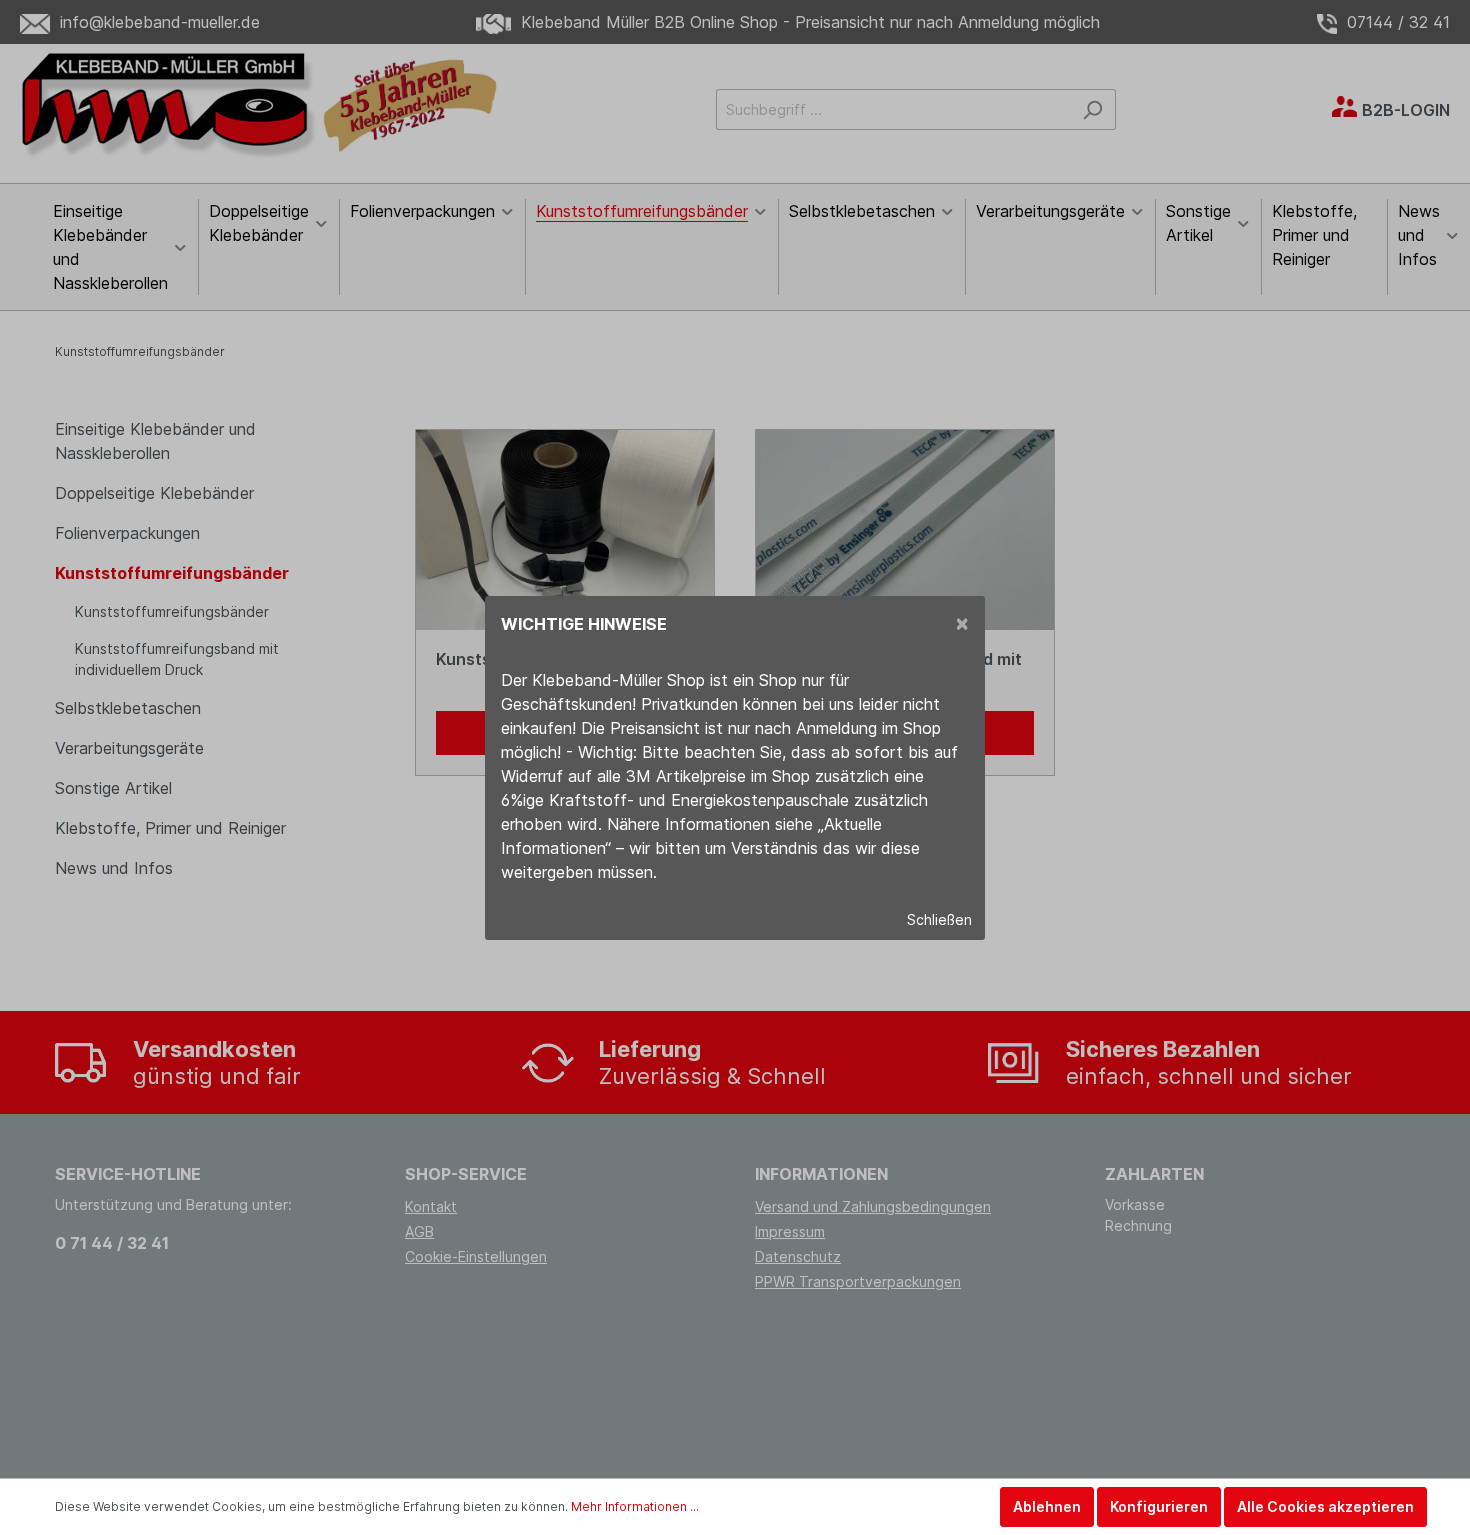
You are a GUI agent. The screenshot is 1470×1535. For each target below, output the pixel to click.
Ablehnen (1047, 1506)
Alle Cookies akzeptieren (1325, 1506)
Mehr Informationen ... (635, 1506)
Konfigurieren (1159, 1506)
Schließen (939, 919)
